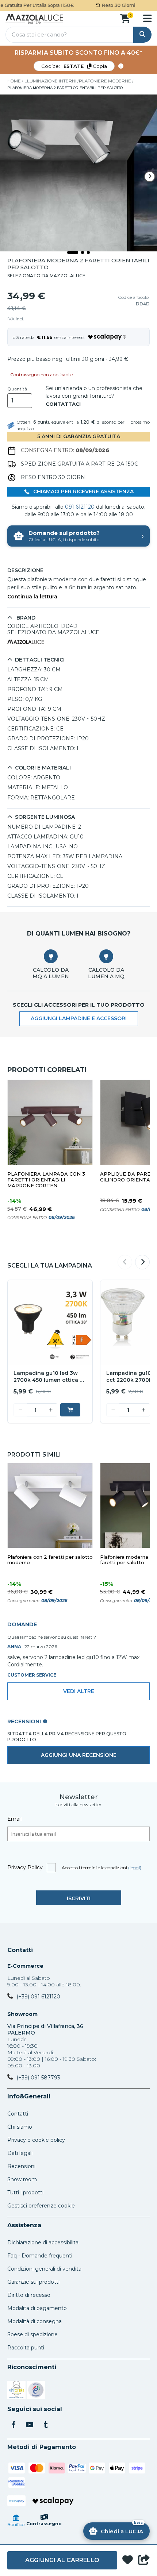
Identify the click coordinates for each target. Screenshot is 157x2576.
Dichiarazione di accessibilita (43, 2243)
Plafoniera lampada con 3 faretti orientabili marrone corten (46, 1180)
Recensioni (21, 2166)
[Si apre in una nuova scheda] (16, 2391)
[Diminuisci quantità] (20, 1410)
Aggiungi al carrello (62, 2560)
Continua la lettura (32, 597)
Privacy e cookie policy (36, 2140)
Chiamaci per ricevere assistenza (83, 491)
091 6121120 (80, 507)
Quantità (17, 389)
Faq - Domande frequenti (40, 2256)
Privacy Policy (25, 1867)
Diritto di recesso (29, 2295)
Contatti (20, 1950)
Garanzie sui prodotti (33, 2282)
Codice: (74, 66)
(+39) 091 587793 (38, 2078)
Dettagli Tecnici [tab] (40, 660)
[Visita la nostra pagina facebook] (14, 2425)
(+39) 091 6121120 (38, 1997)
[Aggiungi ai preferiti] (128, 2560)
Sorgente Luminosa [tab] (45, 817)
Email (14, 1819)
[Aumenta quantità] (51, 1410)
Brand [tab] (25, 618)
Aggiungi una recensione (79, 1755)
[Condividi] (144, 2560)
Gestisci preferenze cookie (41, 2206)
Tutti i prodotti (25, 2193)
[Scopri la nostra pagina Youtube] (30, 2425)
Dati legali (20, 2153)
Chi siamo (20, 2127)
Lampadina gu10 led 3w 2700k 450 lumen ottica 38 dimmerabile (50, 1377)
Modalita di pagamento (37, 2308)
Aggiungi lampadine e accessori (79, 1018)
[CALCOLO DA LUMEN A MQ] (106, 956)
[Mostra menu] (147, 18)
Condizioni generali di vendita (44, 2269)
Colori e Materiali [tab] (43, 768)
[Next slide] (150, 177)
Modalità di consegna (35, 2321)
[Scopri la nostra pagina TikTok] (46, 2425)
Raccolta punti (26, 2348)
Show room (22, 2179)
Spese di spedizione (32, 2334)
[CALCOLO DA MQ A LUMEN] (51, 956)
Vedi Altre (79, 1691)
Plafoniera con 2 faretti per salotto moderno (50, 1560)
